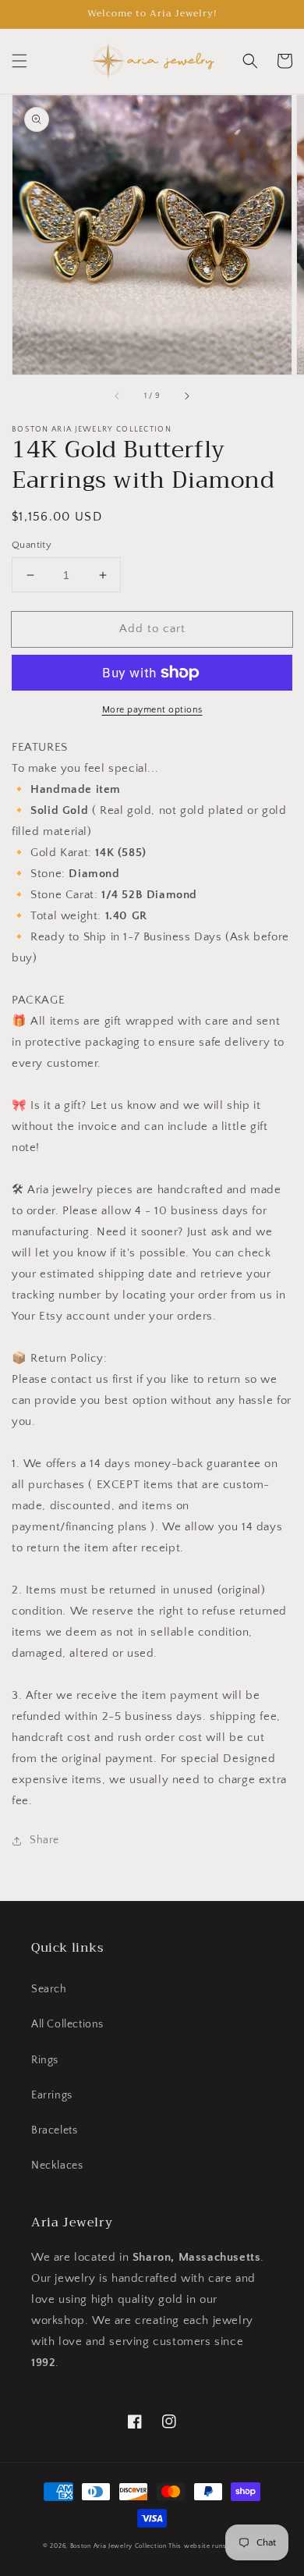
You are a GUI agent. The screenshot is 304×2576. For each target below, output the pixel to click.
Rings (45, 2060)
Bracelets (54, 2130)
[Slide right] (186, 396)
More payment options (152, 710)
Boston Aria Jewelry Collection (118, 2546)
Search (49, 1989)
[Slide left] (118, 396)
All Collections (67, 2024)
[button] (19, 61)
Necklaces (57, 2166)
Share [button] (44, 1840)
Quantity (32, 545)
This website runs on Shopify (215, 2546)
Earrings (52, 2095)
